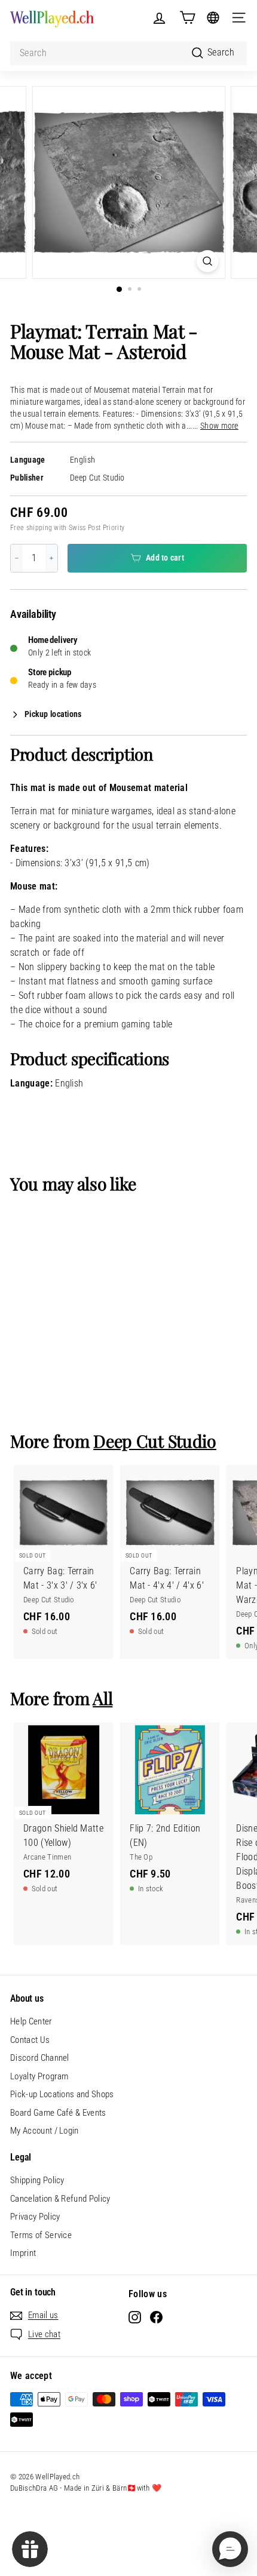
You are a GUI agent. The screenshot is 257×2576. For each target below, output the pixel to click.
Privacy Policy (35, 2217)
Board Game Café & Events (58, 2113)
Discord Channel (40, 2058)
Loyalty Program (39, 2076)
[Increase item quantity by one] (51, 558)
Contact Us (30, 2040)
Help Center (31, 2021)
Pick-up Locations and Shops (62, 2094)
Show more (219, 426)
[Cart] (187, 18)
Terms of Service (41, 2235)
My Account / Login (45, 2131)
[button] (230, 2549)
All (103, 1698)
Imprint (23, 2253)
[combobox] (128, 53)
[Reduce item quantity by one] (17, 558)
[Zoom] (207, 261)
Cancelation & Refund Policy (60, 2199)
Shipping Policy (37, 2180)
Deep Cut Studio (97, 478)
